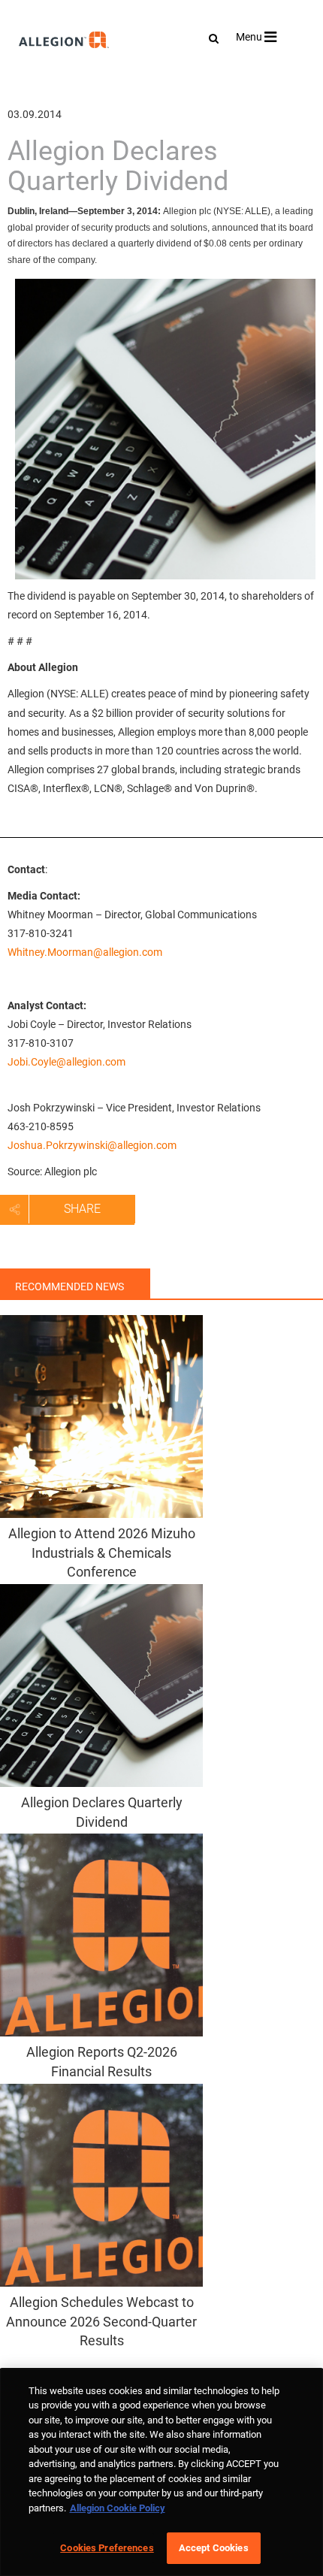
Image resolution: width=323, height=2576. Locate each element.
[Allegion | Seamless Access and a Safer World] (36, 80)
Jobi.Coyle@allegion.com (66, 1062)
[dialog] (161, 2472)
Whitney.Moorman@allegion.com (85, 952)
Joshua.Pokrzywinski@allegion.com (92, 1145)
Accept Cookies (214, 2548)
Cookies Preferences (107, 2548)
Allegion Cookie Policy (118, 2508)
